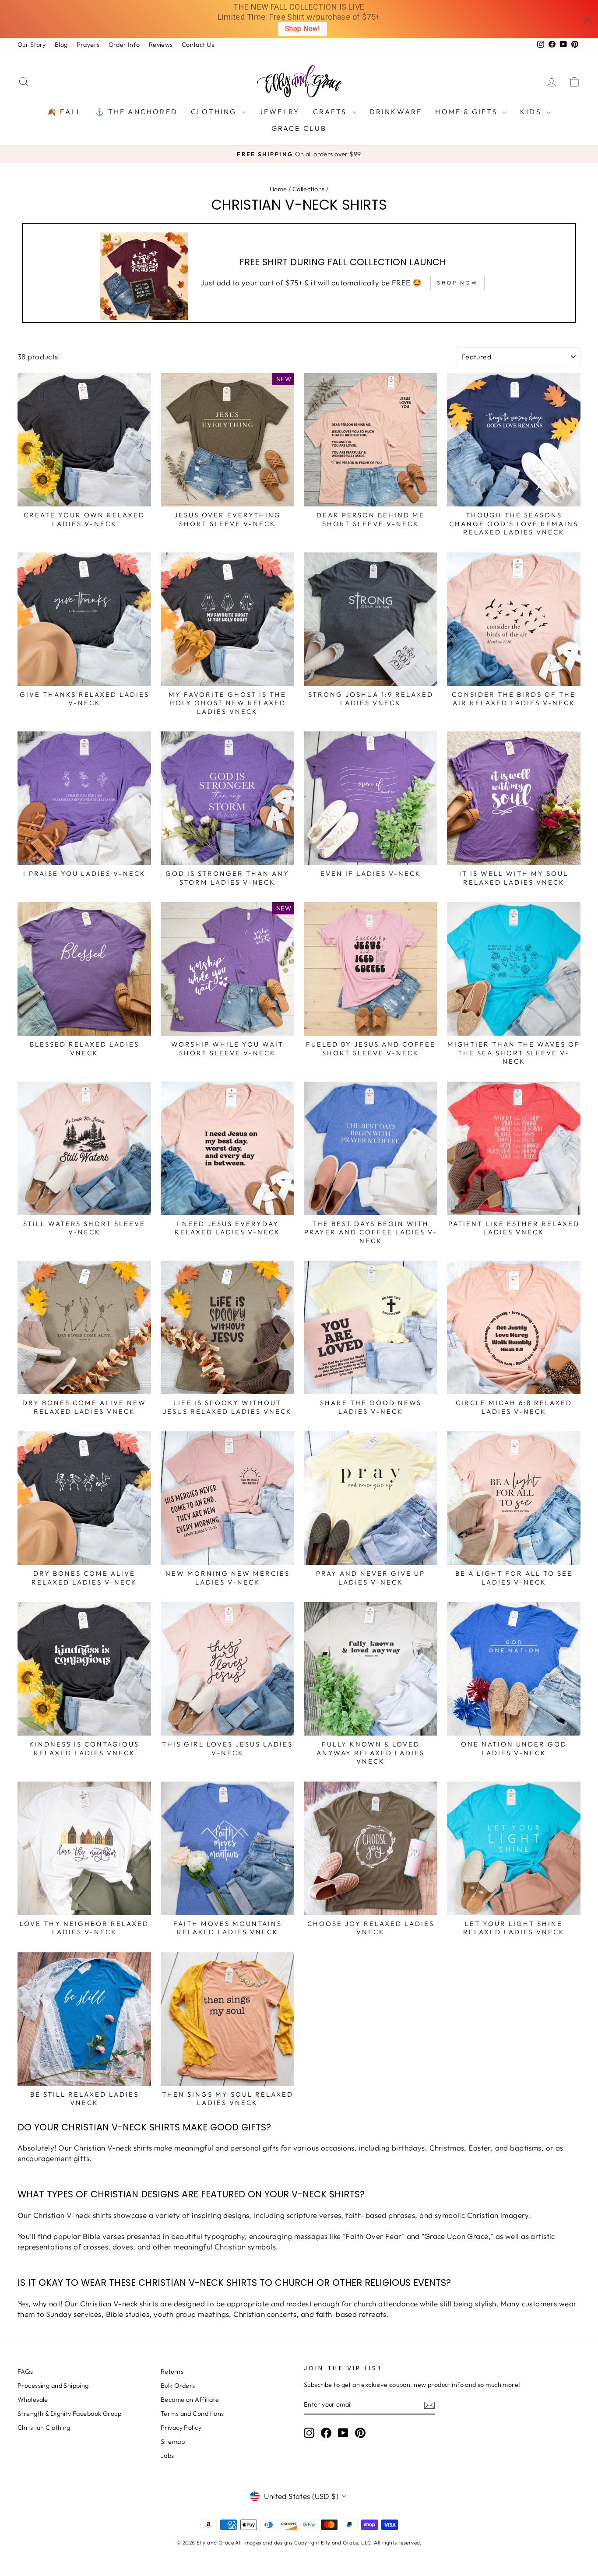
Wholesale (33, 2400)
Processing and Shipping (53, 2386)
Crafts (331, 112)
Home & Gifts (468, 112)
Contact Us (198, 45)
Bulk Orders (178, 2386)
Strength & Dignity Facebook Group (69, 2414)
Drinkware (396, 112)
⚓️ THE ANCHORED (136, 112)
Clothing (215, 112)
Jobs (167, 2456)
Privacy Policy (181, 2428)
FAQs (25, 2372)
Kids (532, 112)
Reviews (161, 45)
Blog (61, 45)
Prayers (88, 45)
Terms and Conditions (192, 2414)
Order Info (124, 45)
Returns (172, 2372)
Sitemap (173, 2442)
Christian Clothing (44, 2428)
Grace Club (299, 128)
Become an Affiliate (190, 2400)
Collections (309, 189)
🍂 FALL (65, 112)
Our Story (32, 45)
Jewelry (280, 112)
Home (278, 189)
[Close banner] (588, 19)
